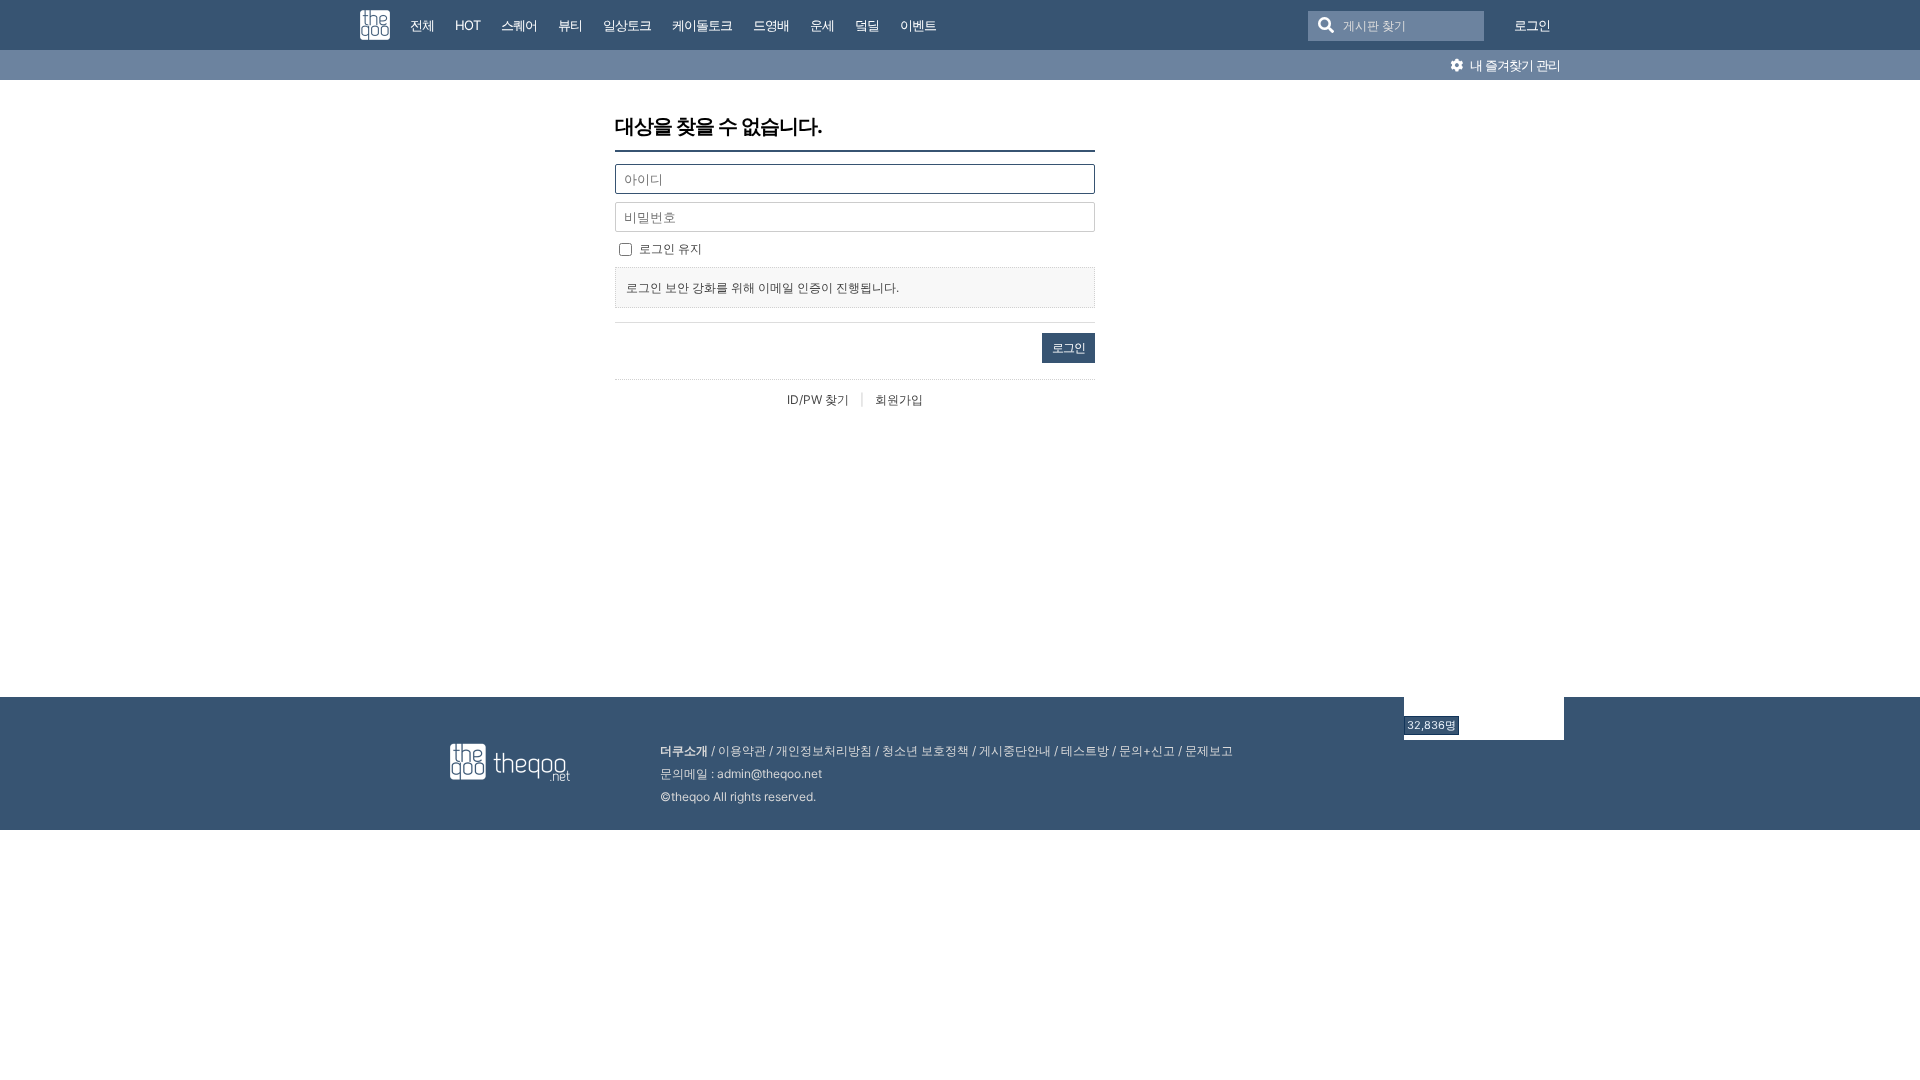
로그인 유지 (670, 248)
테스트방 (1085, 750)
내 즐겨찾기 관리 (1513, 65)
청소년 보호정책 (925, 750)
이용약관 (742, 750)
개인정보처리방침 (824, 750)
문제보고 (1209, 750)
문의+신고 (1147, 750)
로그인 (1532, 25)
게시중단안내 (1015, 750)
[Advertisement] (1484, 413)
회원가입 (899, 399)
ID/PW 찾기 (818, 399)
